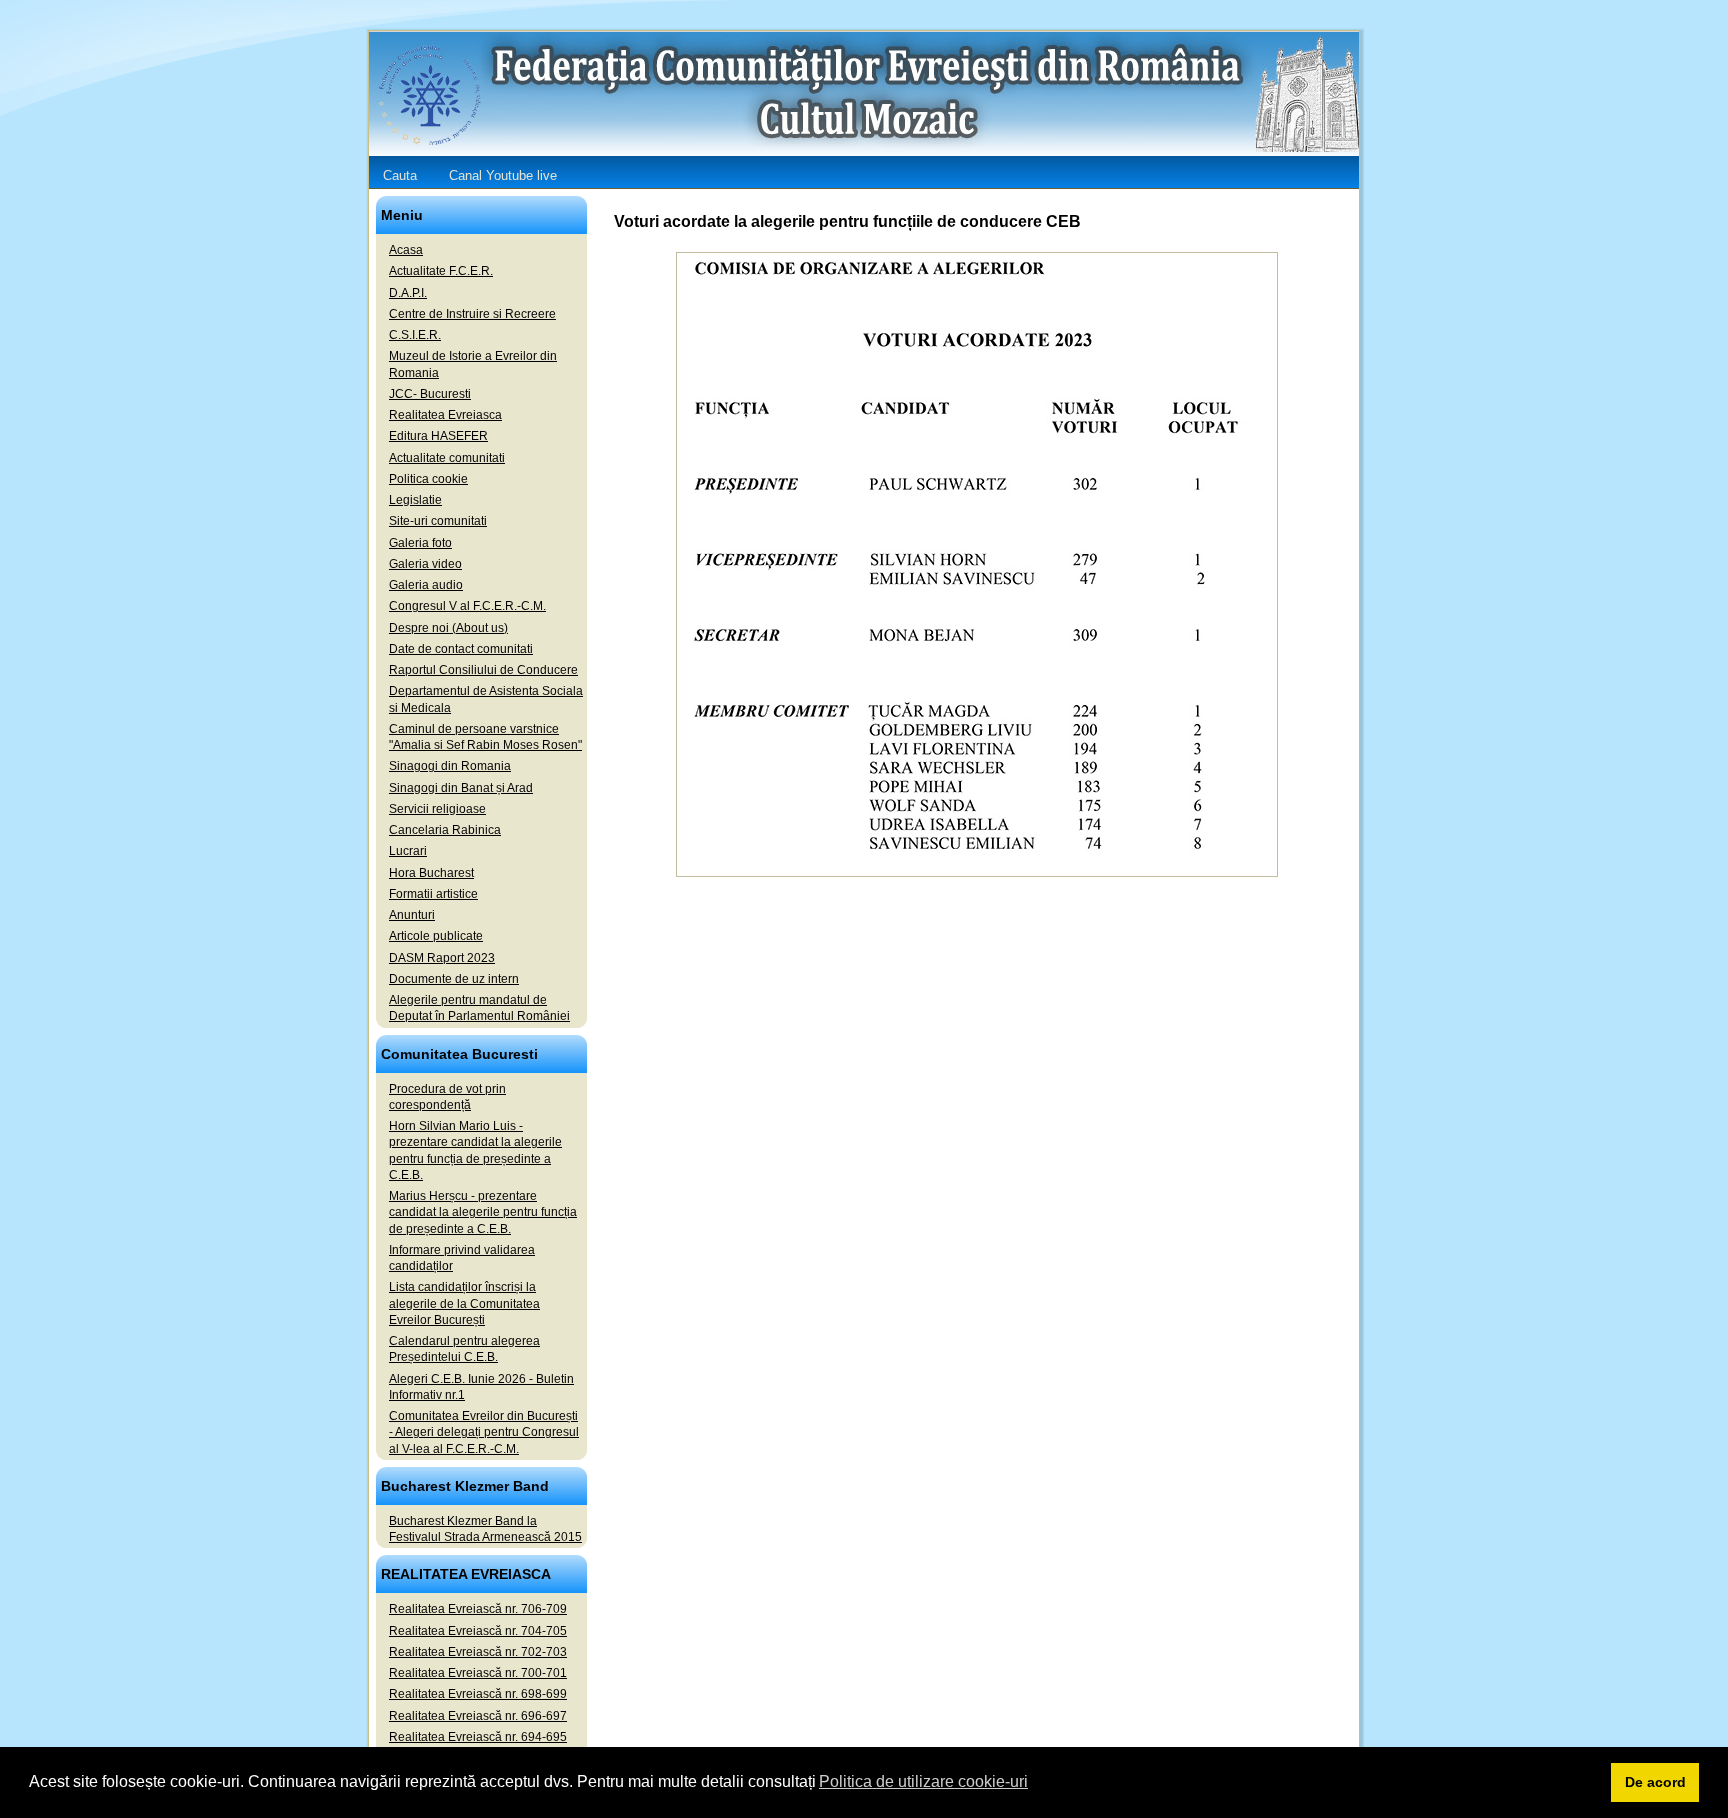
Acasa (406, 250)
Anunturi (412, 915)
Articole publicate (436, 936)
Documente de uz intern (454, 979)
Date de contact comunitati (461, 649)
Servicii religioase (437, 809)
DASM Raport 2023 (442, 958)
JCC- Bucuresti (430, 394)
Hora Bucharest (431, 873)
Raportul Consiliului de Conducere (483, 670)
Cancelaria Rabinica (445, 830)
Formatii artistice (433, 894)
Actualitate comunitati (447, 458)
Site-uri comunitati (438, 521)
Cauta (400, 175)
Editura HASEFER (438, 436)
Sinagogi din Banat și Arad (461, 788)
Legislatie (415, 500)
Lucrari (408, 851)
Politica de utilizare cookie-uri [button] (923, 1781)
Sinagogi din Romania (450, 766)
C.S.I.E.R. (415, 335)
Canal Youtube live (503, 175)
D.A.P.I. (408, 293)
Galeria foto (420, 543)
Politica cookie (428, 479)
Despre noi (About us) (448, 628)
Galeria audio (426, 585)
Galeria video (425, 564)
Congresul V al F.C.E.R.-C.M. (467, 606)
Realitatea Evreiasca (445, 415)
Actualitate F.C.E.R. (441, 271)
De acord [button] (1655, 1782)
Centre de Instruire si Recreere (472, 314)
